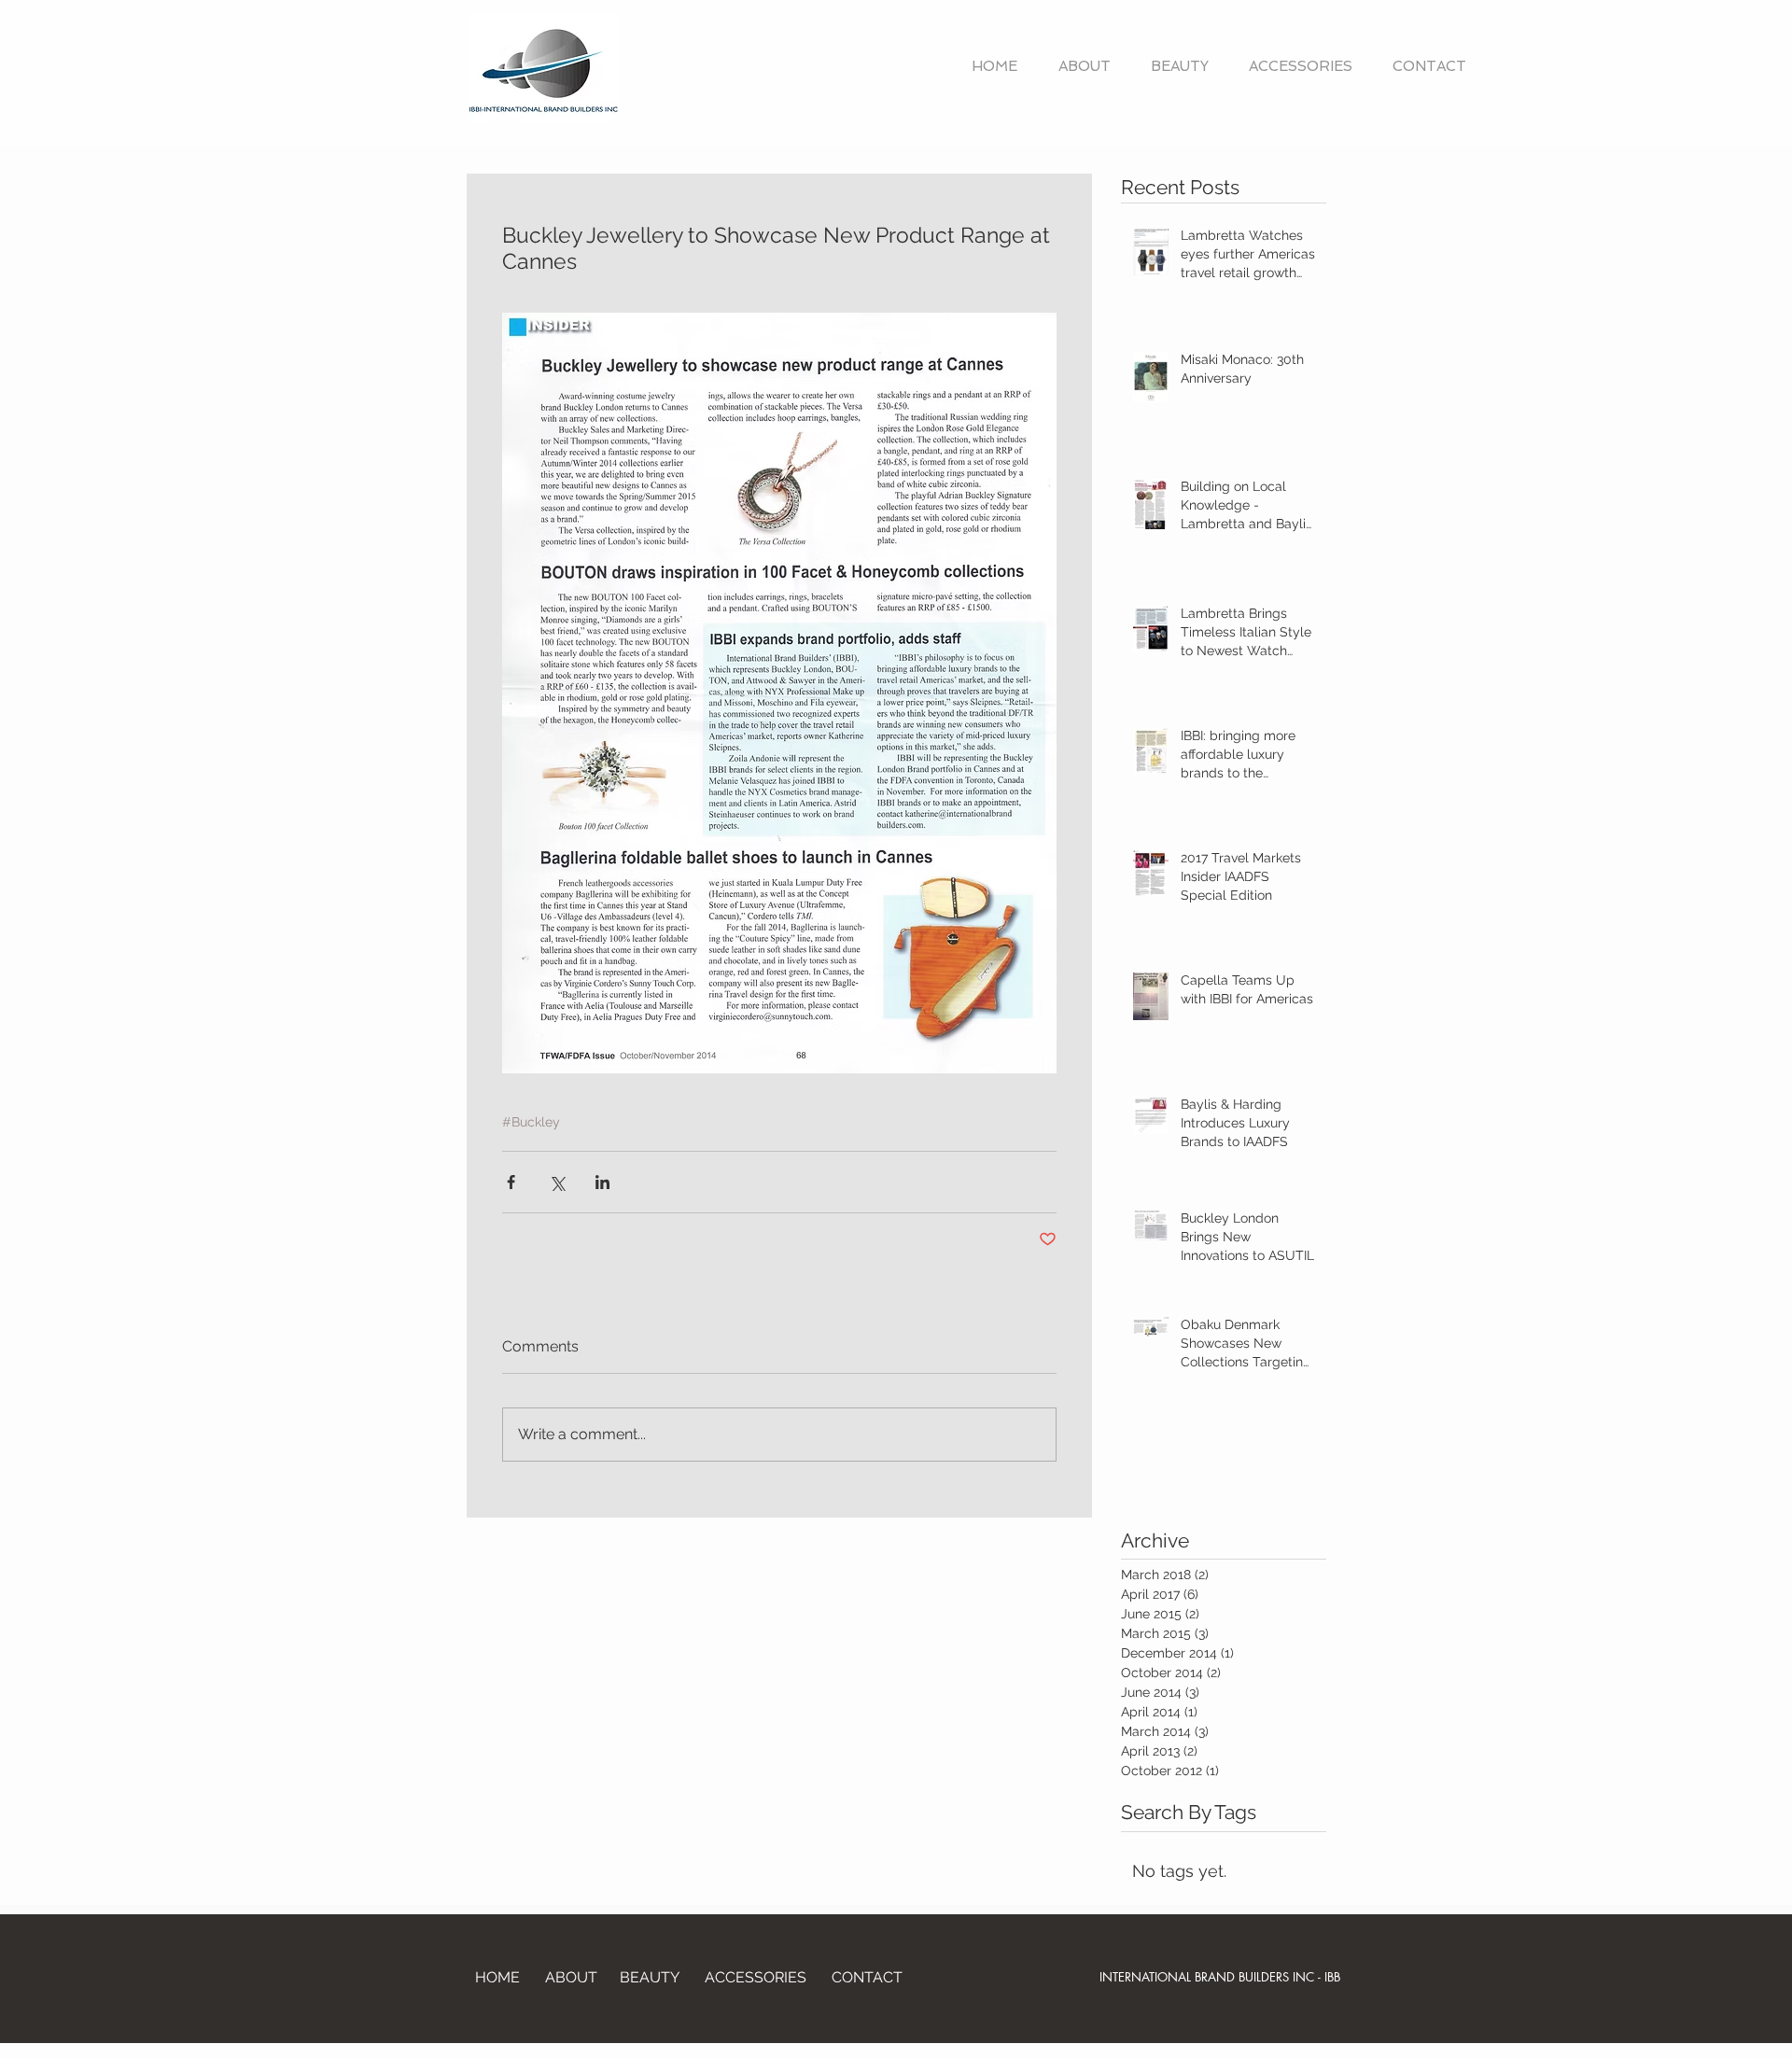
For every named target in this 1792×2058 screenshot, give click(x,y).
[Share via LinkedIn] (602, 1182)
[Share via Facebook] (511, 1182)
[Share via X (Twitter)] (557, 1182)
